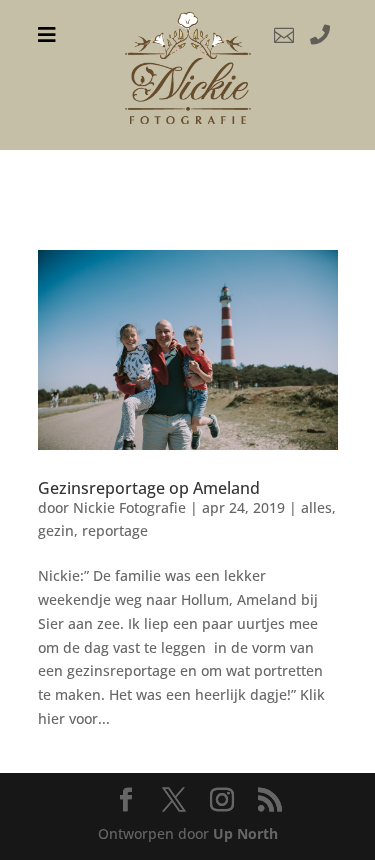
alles (316, 507)
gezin (56, 530)
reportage (115, 530)
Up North (245, 833)
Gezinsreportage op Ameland (149, 488)
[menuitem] (47, 35)
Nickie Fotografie (129, 507)
